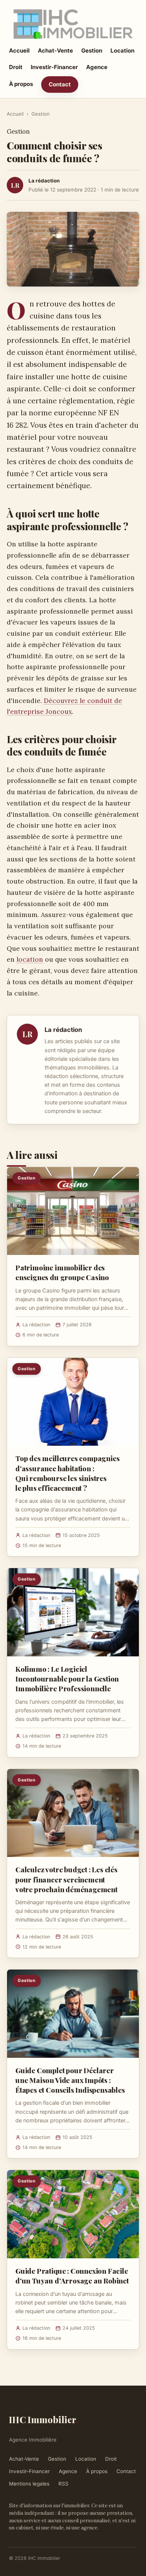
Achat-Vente (55, 51)
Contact (60, 84)
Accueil (19, 51)
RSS (63, 2484)
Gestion (92, 51)
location (30, 959)
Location (122, 51)
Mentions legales (29, 2484)
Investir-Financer (54, 67)
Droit (16, 67)
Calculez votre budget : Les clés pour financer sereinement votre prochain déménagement (66, 1879)
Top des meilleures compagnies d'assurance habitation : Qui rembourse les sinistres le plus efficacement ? (68, 1473)
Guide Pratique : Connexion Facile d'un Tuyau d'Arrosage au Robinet (72, 2276)
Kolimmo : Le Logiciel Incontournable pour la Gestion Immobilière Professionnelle (67, 1679)
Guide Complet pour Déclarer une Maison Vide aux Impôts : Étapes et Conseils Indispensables (70, 2080)
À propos (21, 84)
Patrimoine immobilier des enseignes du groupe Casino (62, 1272)
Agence (97, 67)
